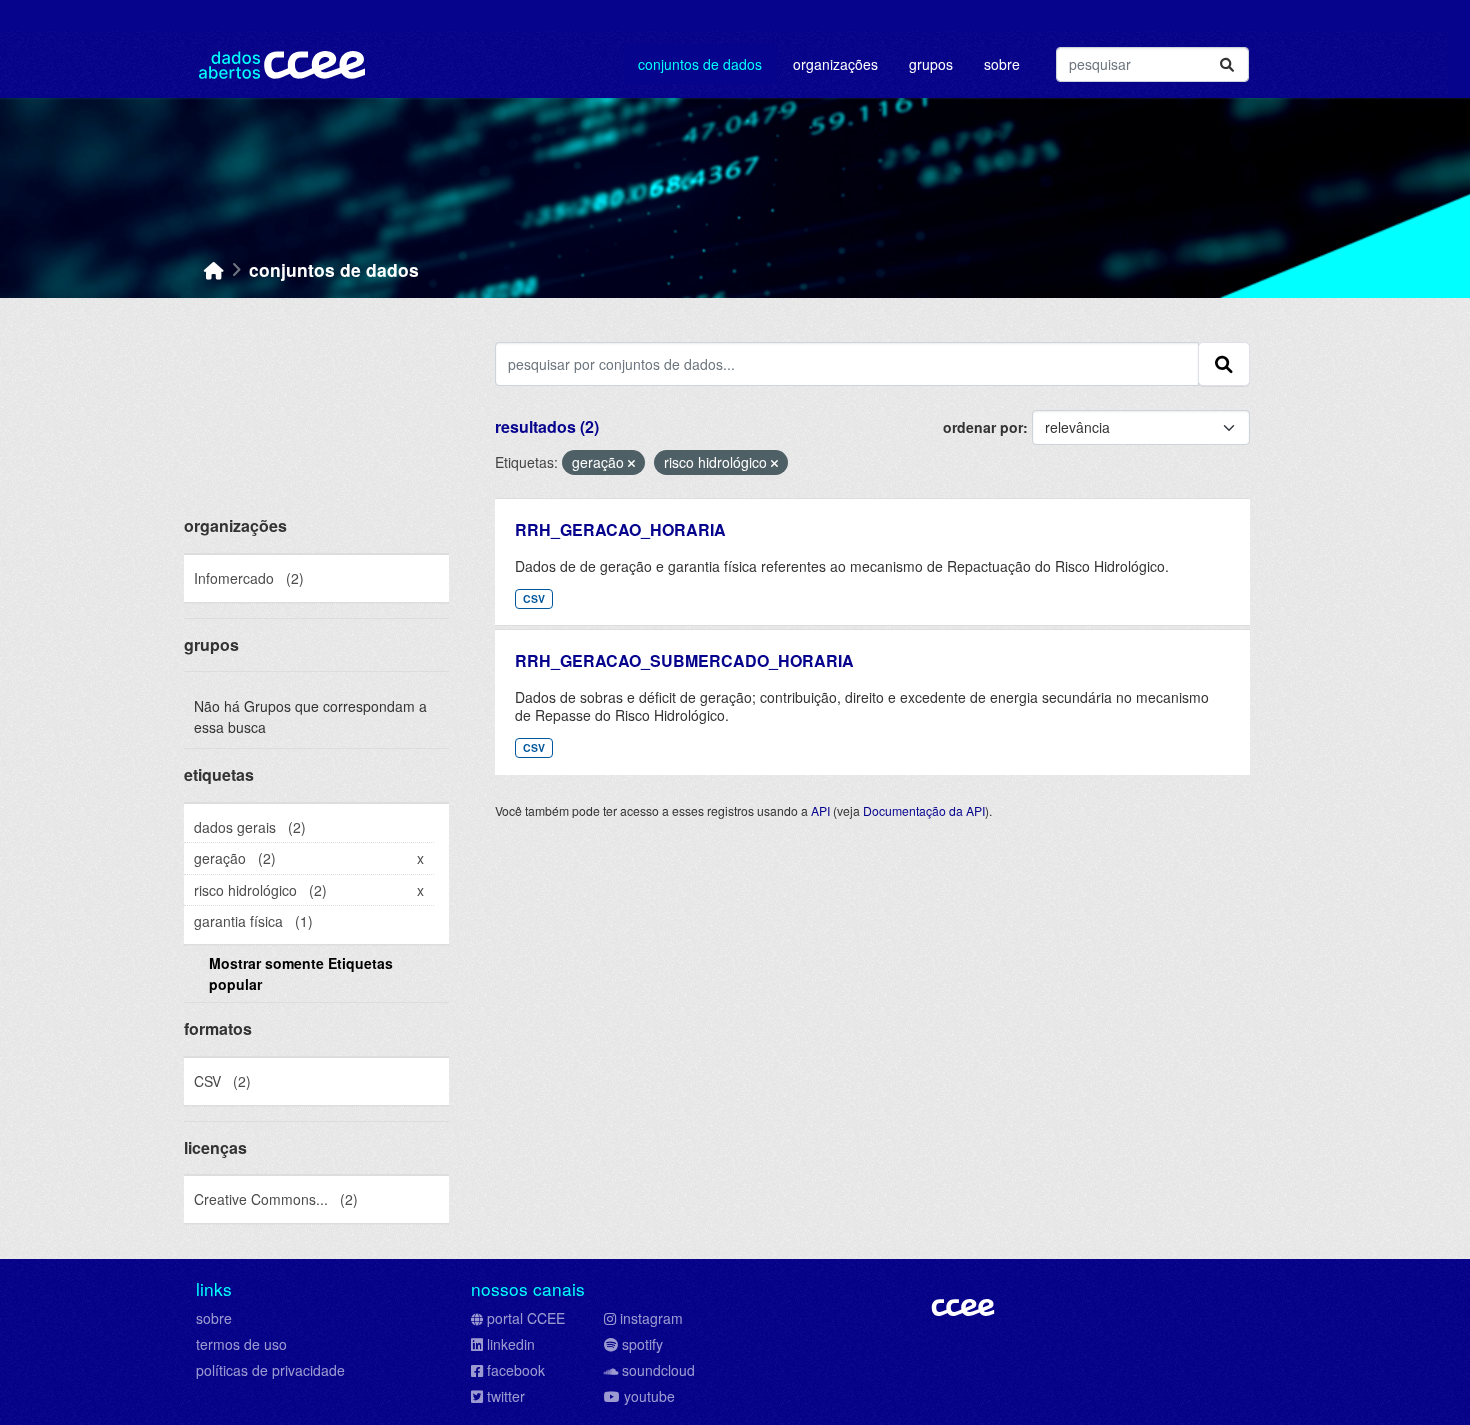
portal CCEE (526, 1318)
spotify (642, 1344)
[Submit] (1227, 64)
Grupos (931, 64)
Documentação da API (924, 810)
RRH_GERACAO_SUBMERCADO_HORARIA (684, 660)
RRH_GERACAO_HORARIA (620, 529)
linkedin (511, 1344)
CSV (534, 598)
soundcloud (658, 1370)
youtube (649, 1396)
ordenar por (983, 427)
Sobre (1002, 64)
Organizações (835, 64)
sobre (214, 1318)
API (820, 810)
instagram (651, 1318)
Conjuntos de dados (700, 64)
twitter (506, 1396)
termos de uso (241, 1344)
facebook (516, 1370)
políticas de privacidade (270, 1370)
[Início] (214, 269)
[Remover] (631, 463)
